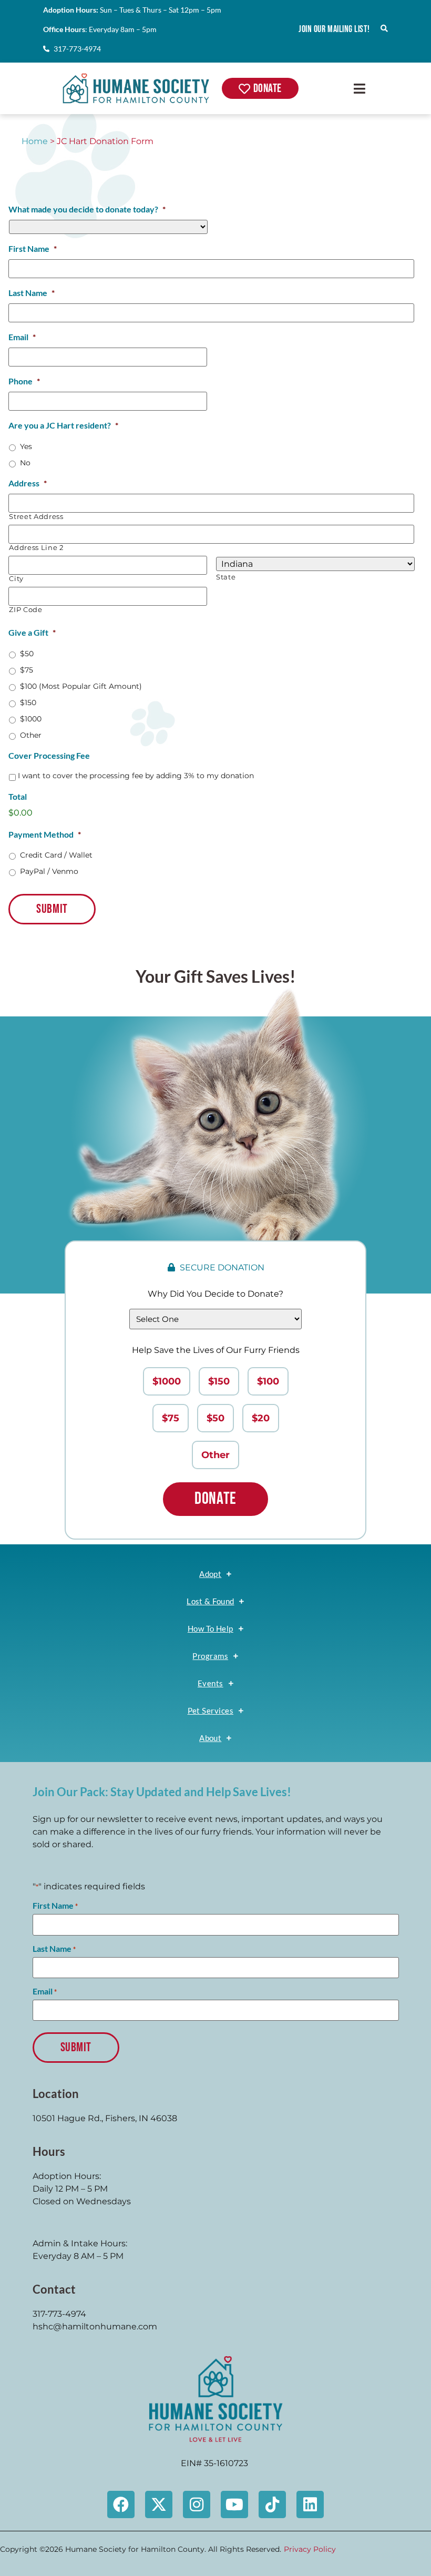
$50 (27, 654)
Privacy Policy (310, 2549)
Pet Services (211, 1710)
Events (211, 1683)
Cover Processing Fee (49, 755)
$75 (27, 670)
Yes (26, 446)
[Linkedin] (310, 2504)
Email (22, 337)
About (210, 1738)
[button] (359, 88)
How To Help (211, 1628)
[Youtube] (234, 2504)
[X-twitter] (159, 2504)
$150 (28, 702)
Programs (210, 1656)
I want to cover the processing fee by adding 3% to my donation (136, 776)
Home (35, 141)
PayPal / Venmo (49, 871)
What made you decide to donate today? (87, 209)
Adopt (210, 1574)
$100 (268, 1381)
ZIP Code (25, 610)
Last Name (32, 293)
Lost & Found (210, 1601)
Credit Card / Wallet (56, 855)
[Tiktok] (272, 2504)
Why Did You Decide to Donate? (215, 1294)
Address (28, 483)
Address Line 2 (36, 548)
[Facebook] (121, 2504)
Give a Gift (32, 632)
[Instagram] (197, 2504)
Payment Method (45, 834)
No (25, 463)
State (226, 577)
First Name (33, 248)
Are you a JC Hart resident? (63, 425)
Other (31, 735)
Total (18, 796)
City (16, 579)
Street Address (36, 517)
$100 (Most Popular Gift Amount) (81, 686)
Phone (24, 381)
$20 (261, 1418)
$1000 (31, 719)
